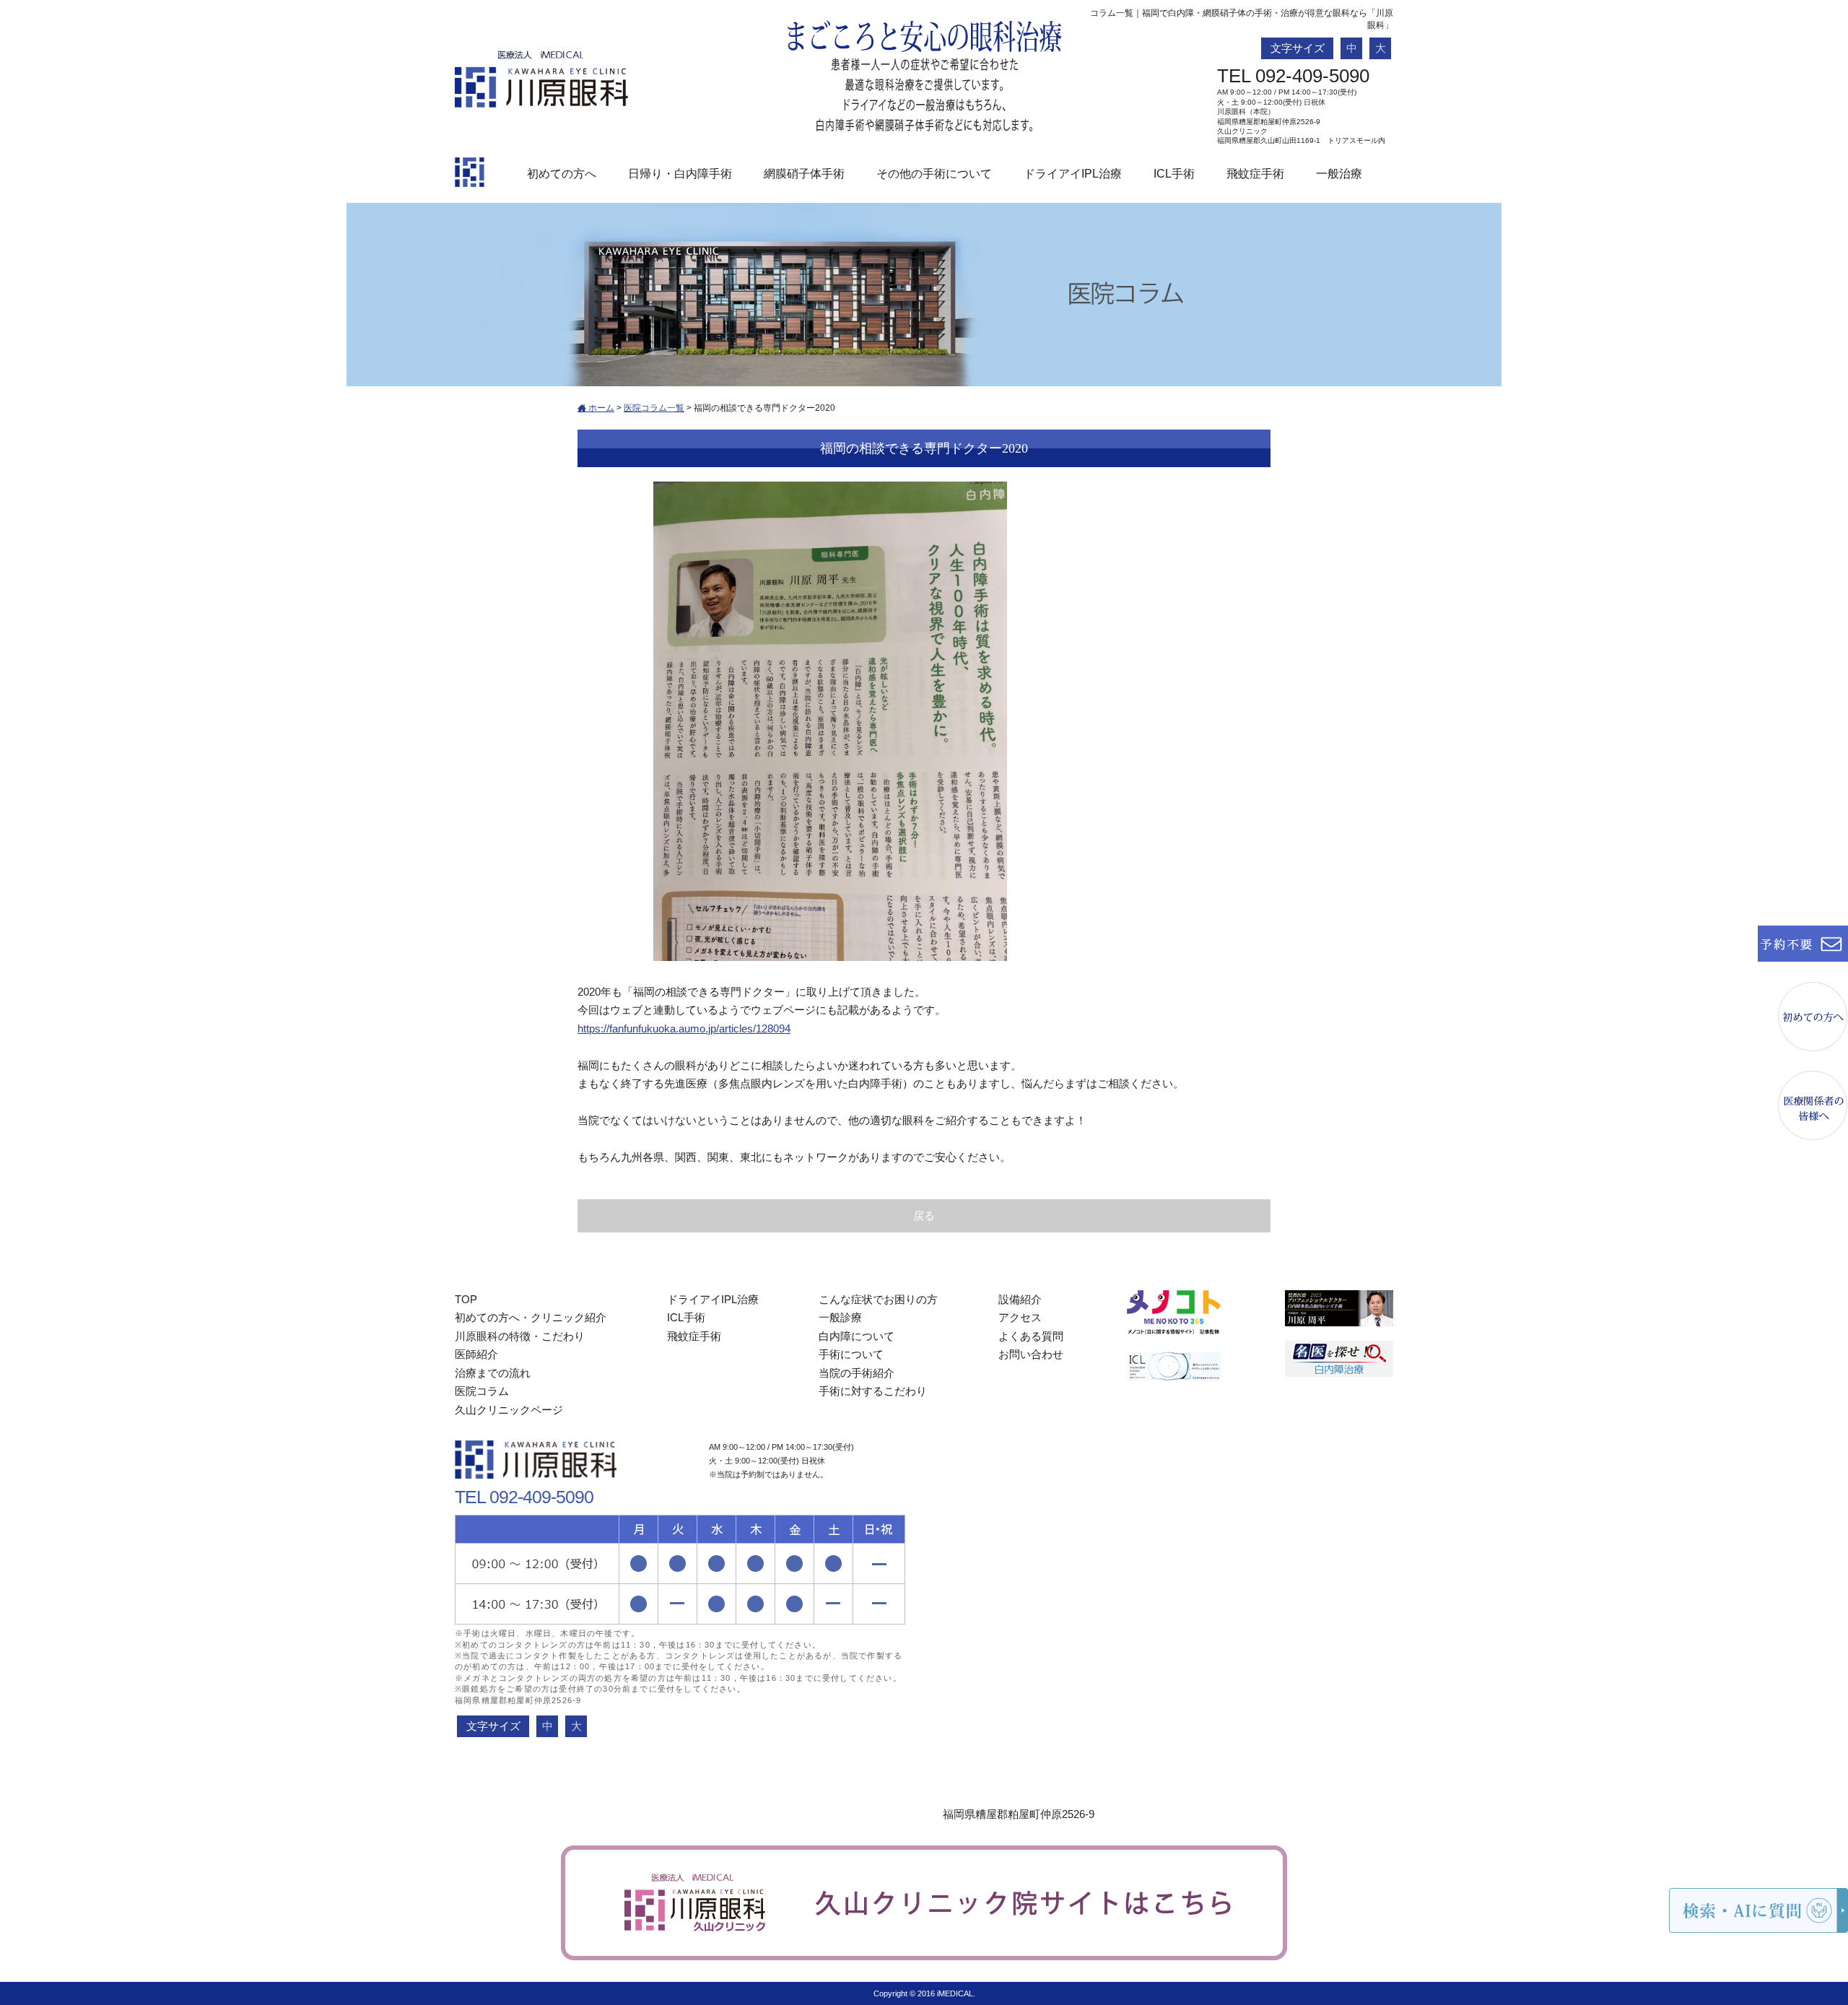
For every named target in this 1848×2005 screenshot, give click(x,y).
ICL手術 (1174, 174)
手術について (851, 1354)
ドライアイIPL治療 (1073, 174)
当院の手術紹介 (857, 1373)
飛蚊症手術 (1255, 174)
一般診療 (840, 1317)
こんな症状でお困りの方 (878, 1299)
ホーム (600, 408)
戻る (924, 1215)
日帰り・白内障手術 (680, 174)
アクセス (1020, 1317)
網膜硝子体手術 (804, 174)
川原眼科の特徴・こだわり (520, 1336)
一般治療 (1339, 174)
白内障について (857, 1336)
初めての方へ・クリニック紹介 (531, 1317)
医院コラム (482, 1391)
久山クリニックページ (509, 1410)
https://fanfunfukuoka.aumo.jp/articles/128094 (684, 1028)
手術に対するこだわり (873, 1391)
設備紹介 (1020, 1299)
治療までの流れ (493, 1373)
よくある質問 (1031, 1336)
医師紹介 (476, 1354)
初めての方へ (562, 174)
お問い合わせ (1031, 1354)
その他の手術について (934, 174)
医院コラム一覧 (654, 408)
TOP (466, 1299)
